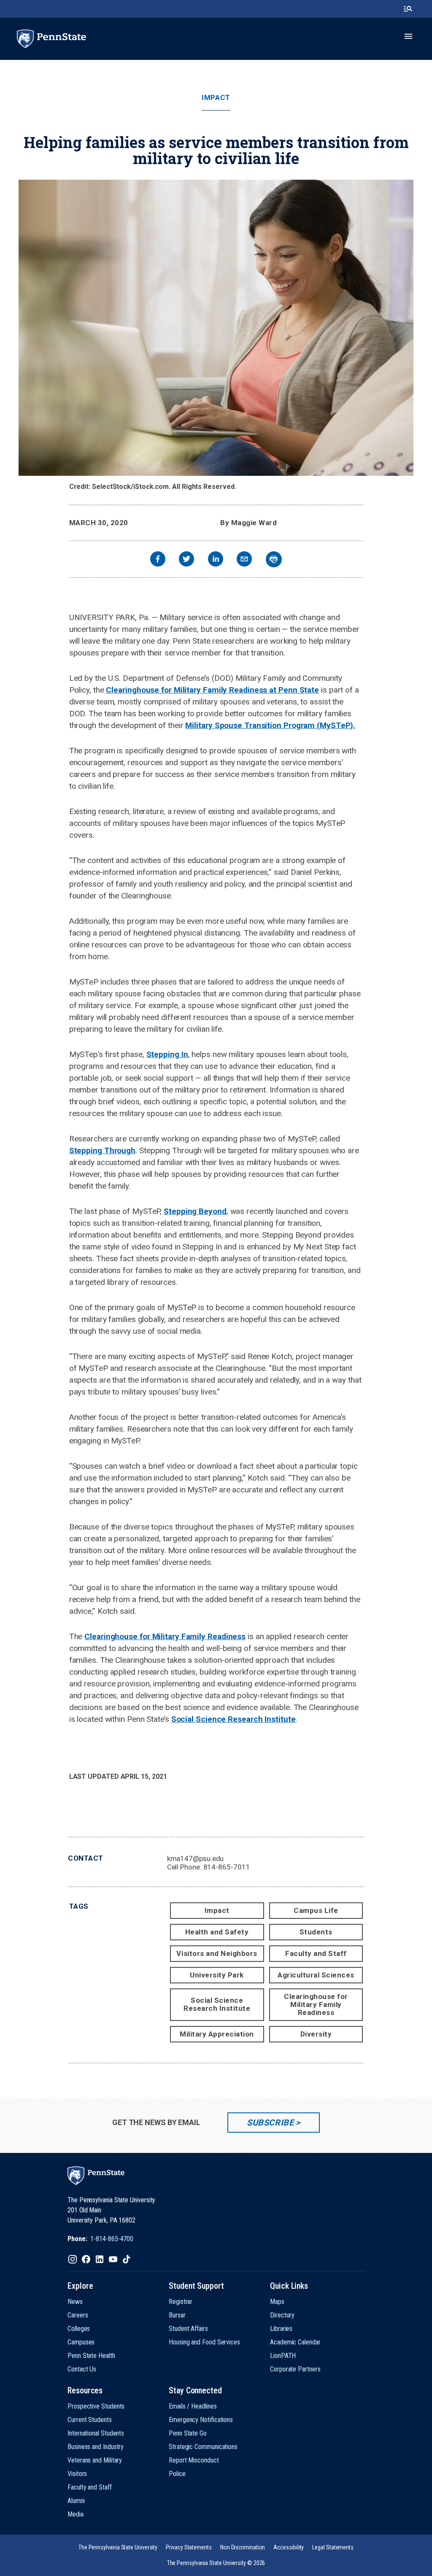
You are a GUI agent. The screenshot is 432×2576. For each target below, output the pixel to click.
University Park (217, 1975)
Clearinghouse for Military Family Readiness (165, 1636)
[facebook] (158, 560)
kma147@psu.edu (196, 1858)
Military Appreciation (217, 2034)
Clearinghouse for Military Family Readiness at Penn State (212, 690)
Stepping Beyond (195, 1211)
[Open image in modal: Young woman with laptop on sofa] (216, 328)
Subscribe (270, 2123)
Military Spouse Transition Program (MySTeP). (270, 725)
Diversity (316, 2034)
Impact (216, 98)
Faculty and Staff (316, 1953)
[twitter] (186, 560)
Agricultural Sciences (316, 1975)
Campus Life (316, 1910)
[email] (244, 560)
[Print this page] (274, 559)
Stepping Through (102, 1150)
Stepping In (167, 1054)
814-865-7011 (227, 1867)
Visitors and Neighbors (217, 1953)
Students (316, 1932)
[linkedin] (216, 560)
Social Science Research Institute (234, 1719)
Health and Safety (217, 1932)
